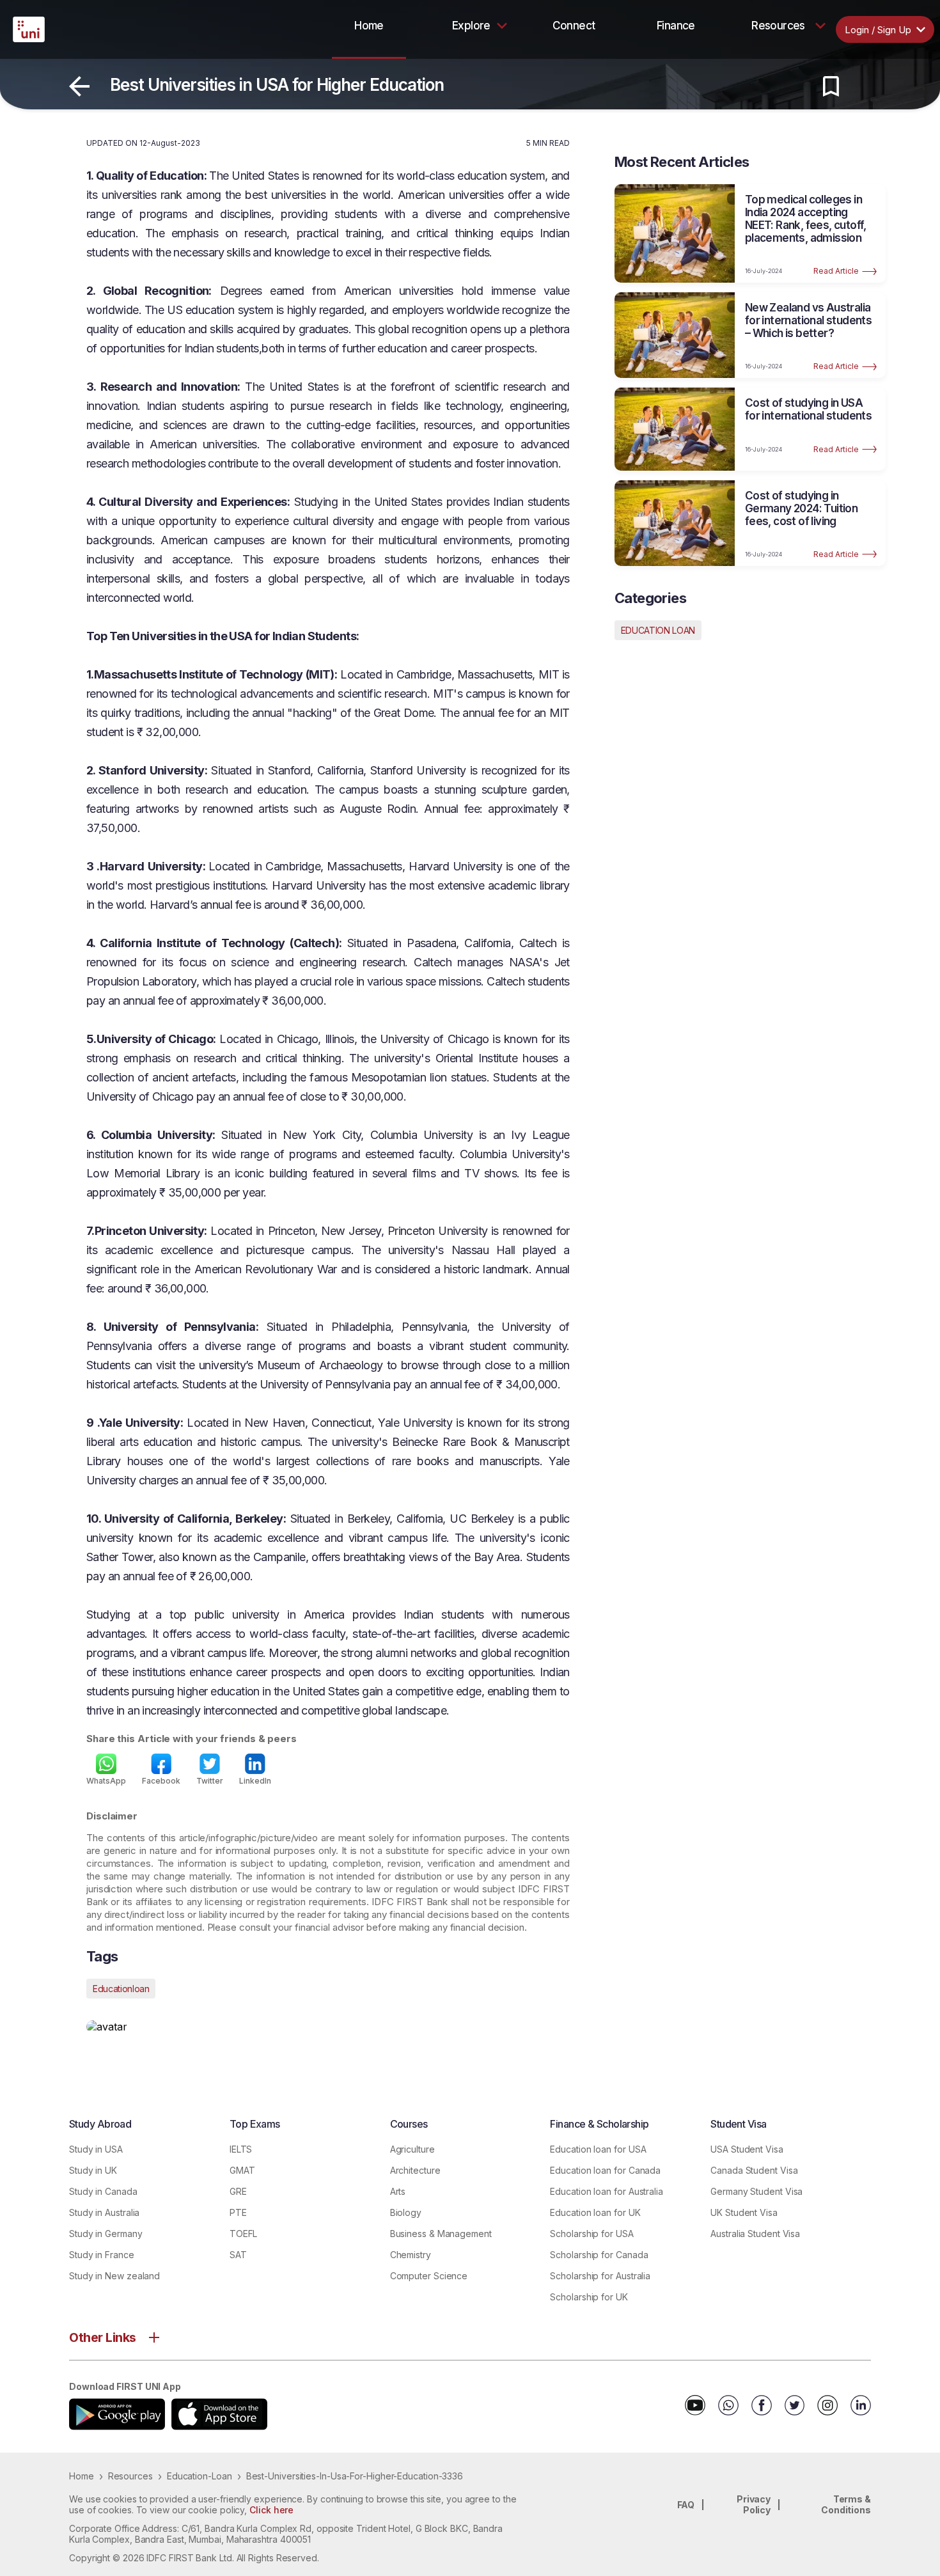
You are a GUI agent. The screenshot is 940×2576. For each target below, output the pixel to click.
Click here (271, 2510)
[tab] (369, 26)
